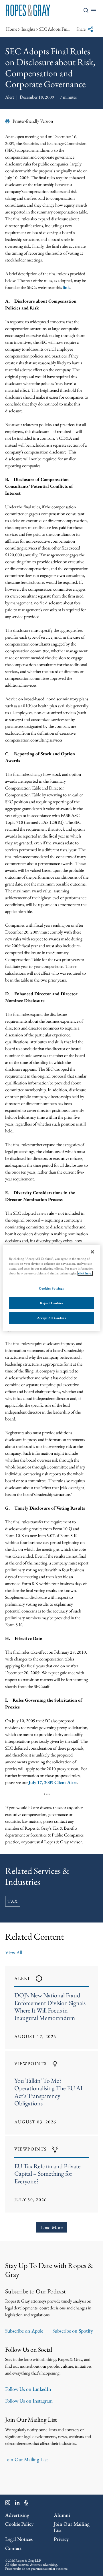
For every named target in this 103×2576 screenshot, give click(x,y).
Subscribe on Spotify (73, 2331)
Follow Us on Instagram (29, 2401)
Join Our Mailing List (27, 2459)
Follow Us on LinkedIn (28, 2389)
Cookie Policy (19, 2524)
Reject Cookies (51, 1303)
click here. (85, 1273)
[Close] (92, 1252)
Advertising (17, 2515)
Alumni (62, 2515)
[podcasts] (26, 2504)
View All (14, 1952)
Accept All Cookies (51, 1318)
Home (12, 29)
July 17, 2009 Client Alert (53, 1782)
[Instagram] (8, 2504)
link (66, 287)
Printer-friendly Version (33, 121)
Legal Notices (19, 2539)
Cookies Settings (51, 1288)
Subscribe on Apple (24, 2331)
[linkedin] (17, 2504)
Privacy (61, 2539)
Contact (13, 2548)
